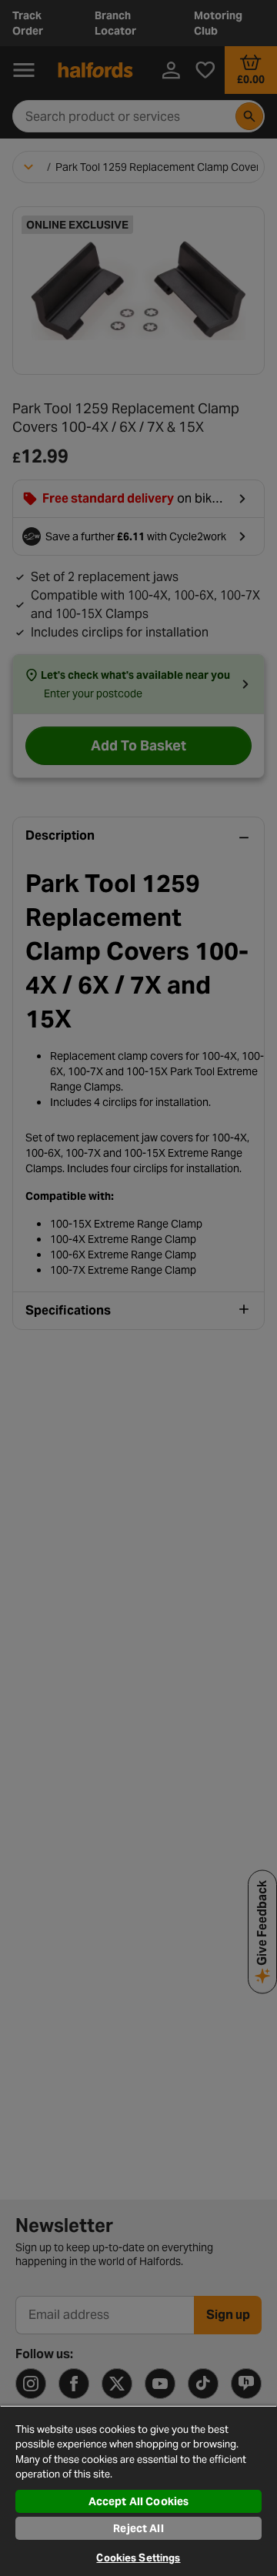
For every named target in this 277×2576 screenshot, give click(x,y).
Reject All (138, 2528)
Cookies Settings (138, 2558)
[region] (138, 2491)
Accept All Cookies (139, 2501)
